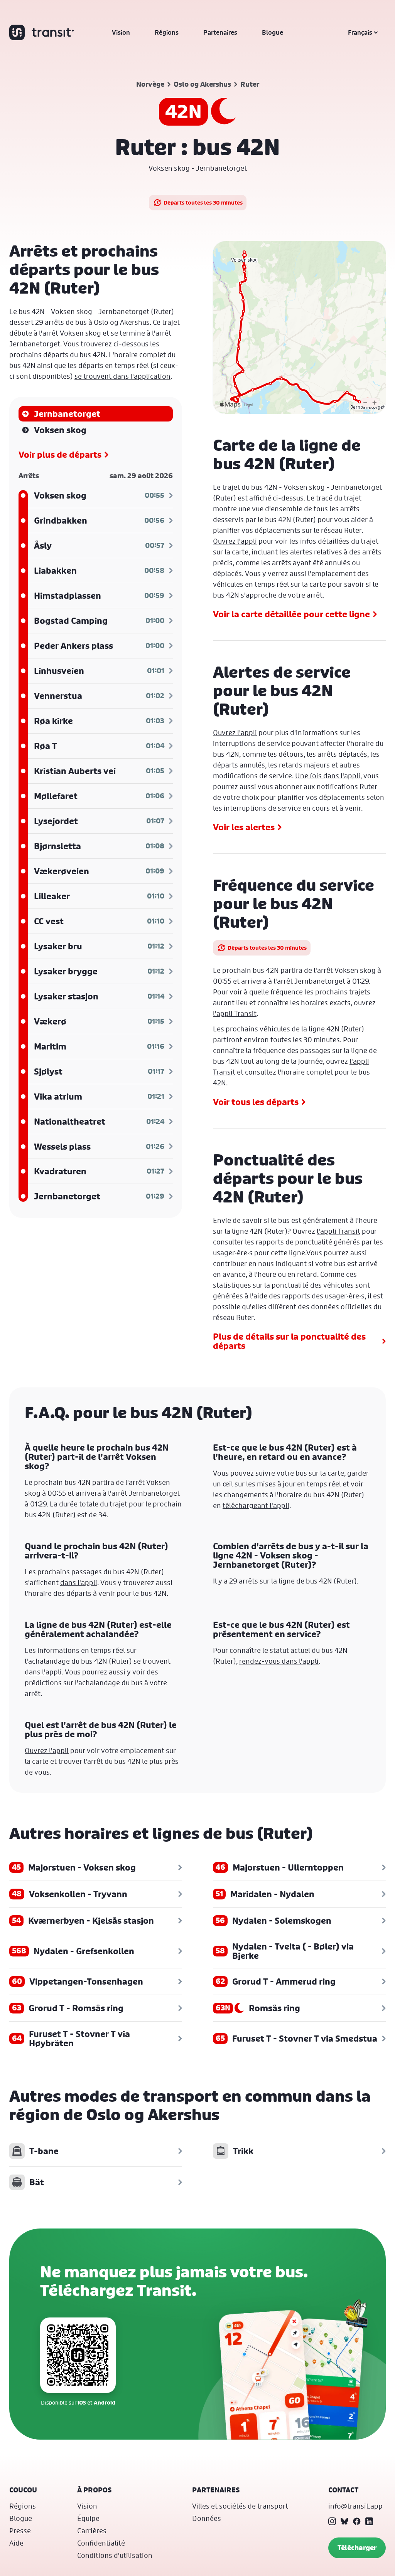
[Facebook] (357, 2521)
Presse (20, 2531)
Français (360, 32)
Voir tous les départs (256, 1102)
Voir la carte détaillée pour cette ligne (291, 614)
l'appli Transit (235, 1013)
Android (105, 2402)
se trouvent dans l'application (122, 376)
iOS (82, 2402)
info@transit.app (355, 2506)
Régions (167, 32)
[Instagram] (332, 2521)
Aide (16, 2543)
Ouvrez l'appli (235, 541)
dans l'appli (79, 1582)
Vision (121, 32)
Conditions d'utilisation (115, 2555)
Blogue (273, 32)
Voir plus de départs (60, 455)
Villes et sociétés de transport (240, 2506)
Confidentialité (101, 2543)
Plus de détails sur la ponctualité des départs (289, 1341)
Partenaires (220, 32)
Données (207, 2518)
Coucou (23, 2490)
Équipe (88, 2518)
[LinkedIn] (369, 2521)
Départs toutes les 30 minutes (203, 202)
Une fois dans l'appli (328, 776)
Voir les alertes (244, 827)
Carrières (92, 2531)
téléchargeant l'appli (256, 1505)
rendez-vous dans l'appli (279, 1661)
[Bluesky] (344, 2521)
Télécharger (357, 2548)
